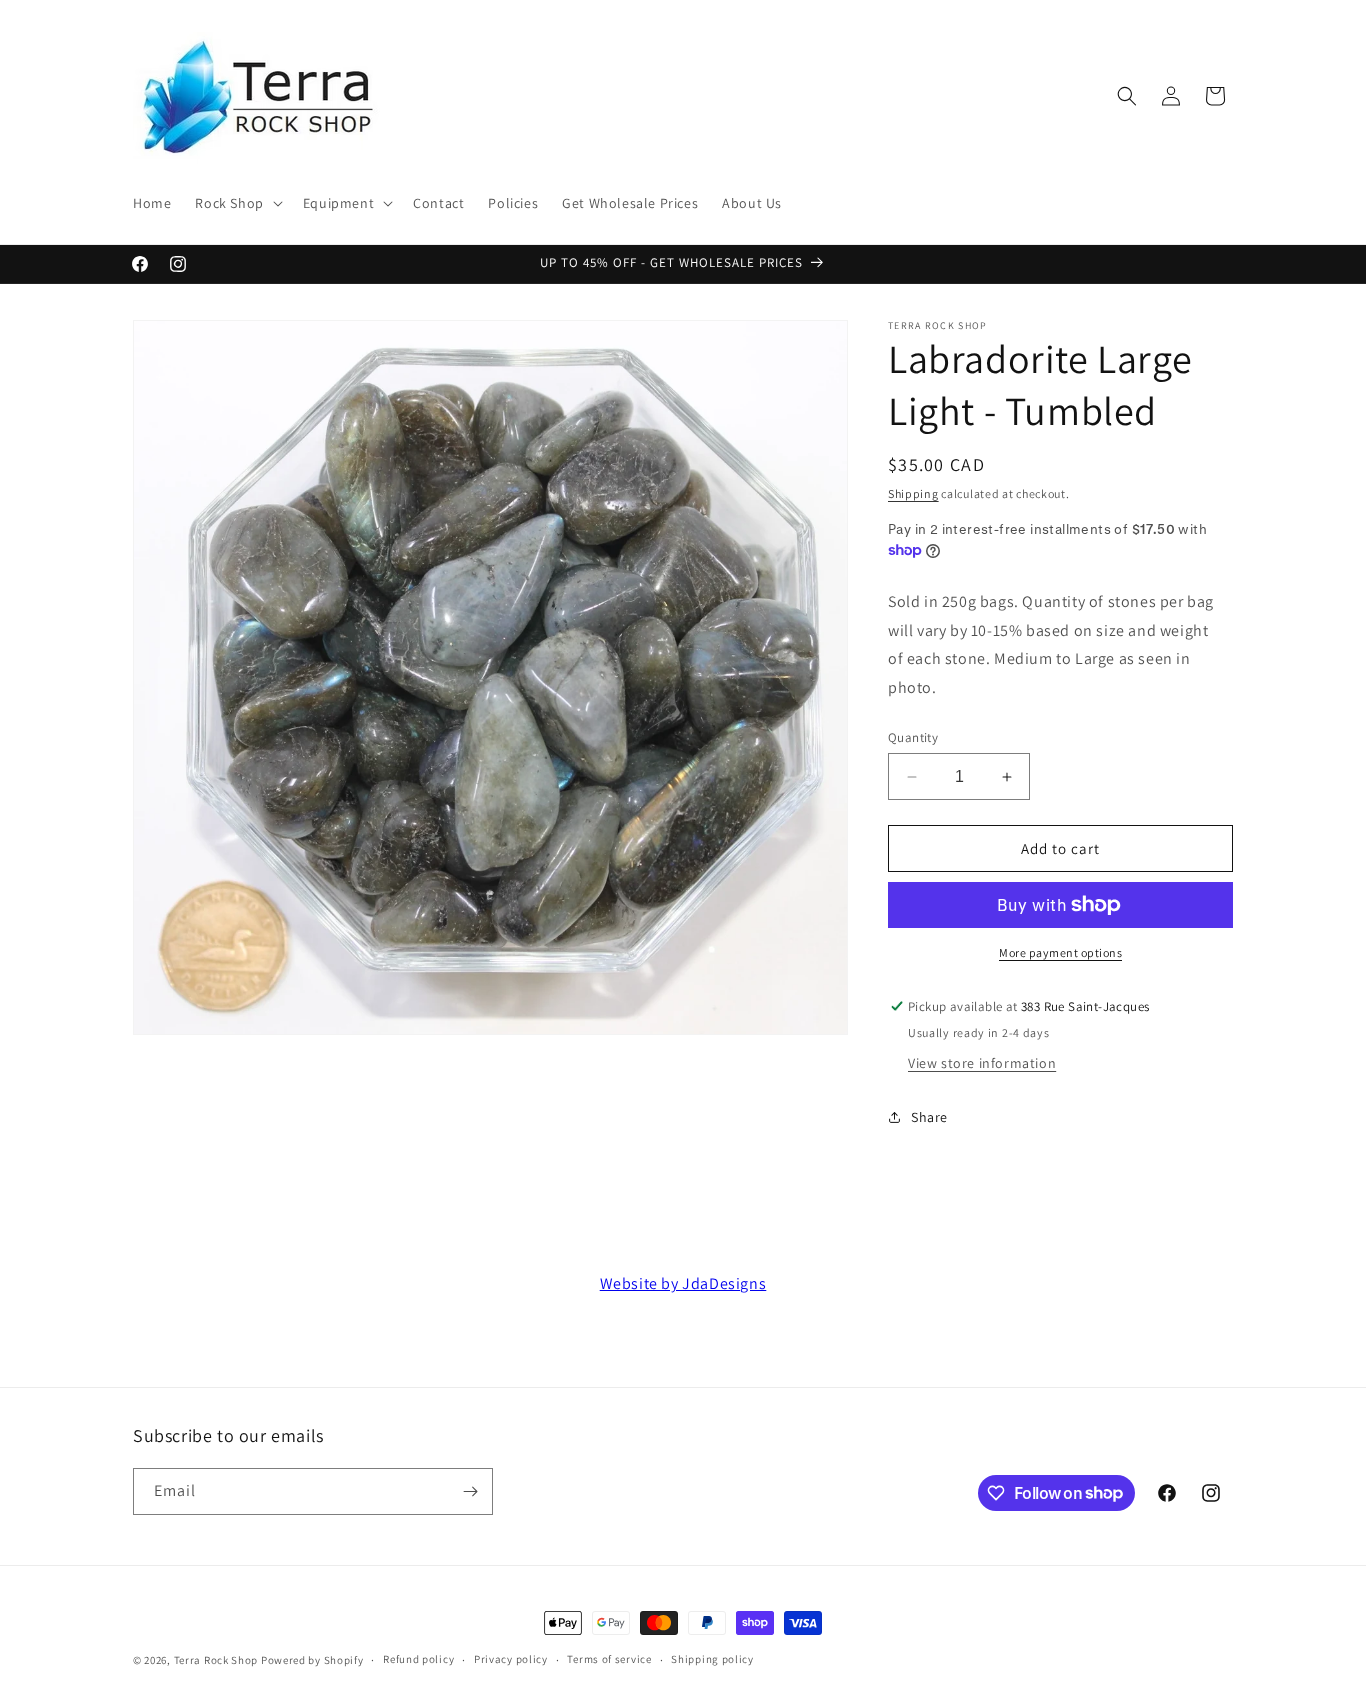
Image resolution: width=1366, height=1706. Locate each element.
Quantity (913, 737)
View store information (982, 1063)
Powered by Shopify (312, 1660)
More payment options (1060, 952)
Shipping (913, 493)
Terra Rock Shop (216, 1660)
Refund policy (418, 1659)
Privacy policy (511, 1659)
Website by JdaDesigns (683, 1283)
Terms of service (609, 1659)
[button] (236, 203)
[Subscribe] (470, 1491)
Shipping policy (712, 1659)
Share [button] (929, 1117)
